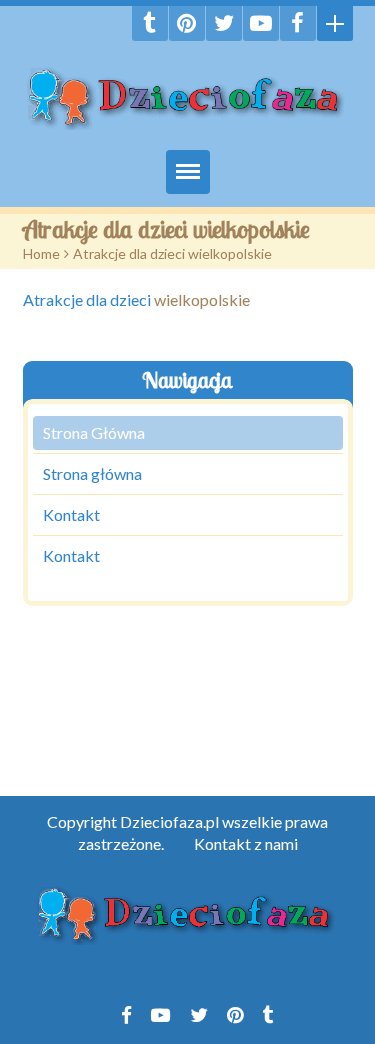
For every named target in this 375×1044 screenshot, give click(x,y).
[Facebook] (298, 23)
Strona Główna (94, 432)
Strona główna (92, 473)
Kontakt (71, 514)
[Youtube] (261, 23)
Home (41, 253)
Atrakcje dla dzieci (87, 299)
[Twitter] (224, 23)
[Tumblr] (150, 23)
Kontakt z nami (246, 843)
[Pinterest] (187, 23)
